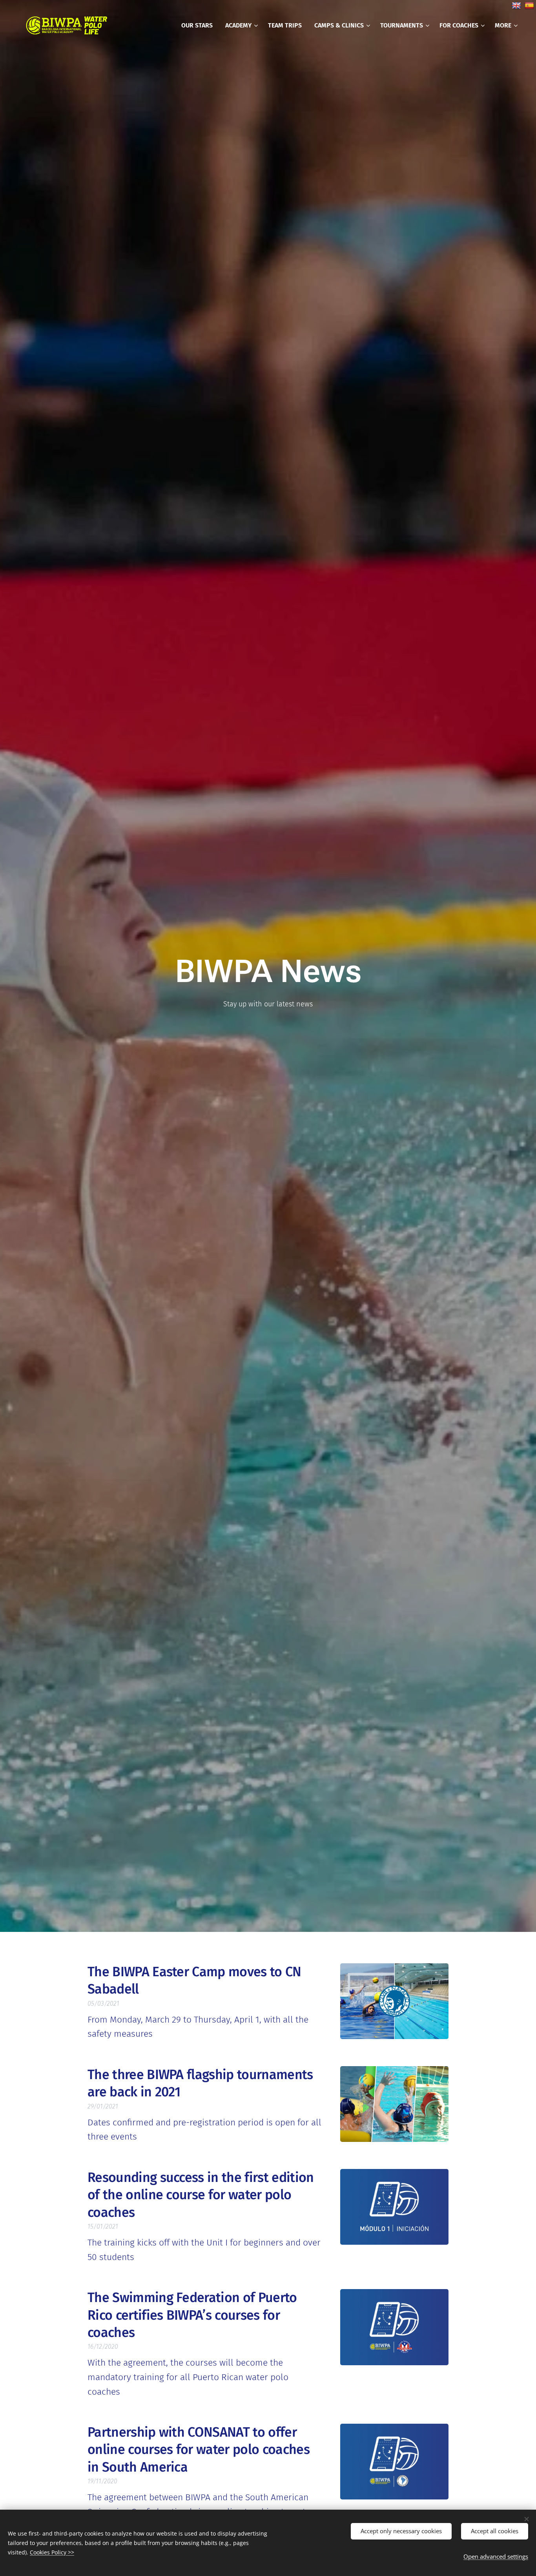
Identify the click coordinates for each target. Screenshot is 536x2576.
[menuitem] (199, 26)
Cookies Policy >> (52, 2552)
